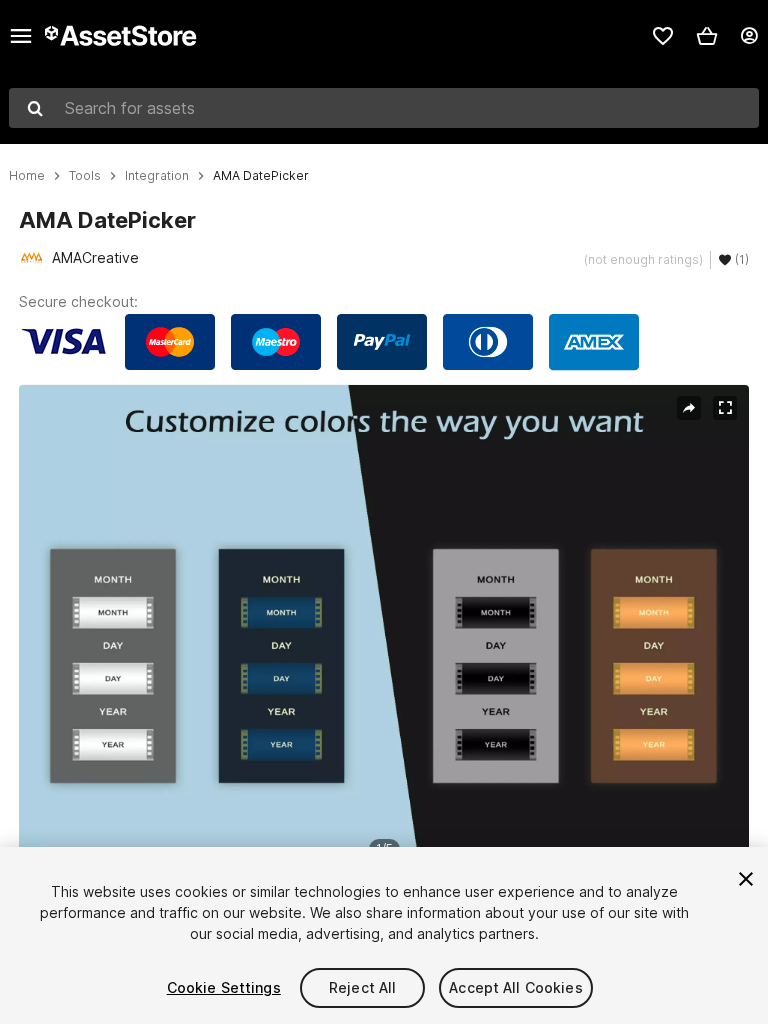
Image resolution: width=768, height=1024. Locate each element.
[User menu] (749, 36)
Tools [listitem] (85, 176)
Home (27, 176)
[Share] (689, 408)
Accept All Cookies (516, 987)
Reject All (362, 987)
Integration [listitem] (157, 176)
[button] (707, 36)
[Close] (746, 879)
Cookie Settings (224, 987)
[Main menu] (21, 36)
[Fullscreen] (725, 408)
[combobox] (384, 108)
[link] (663, 36)
